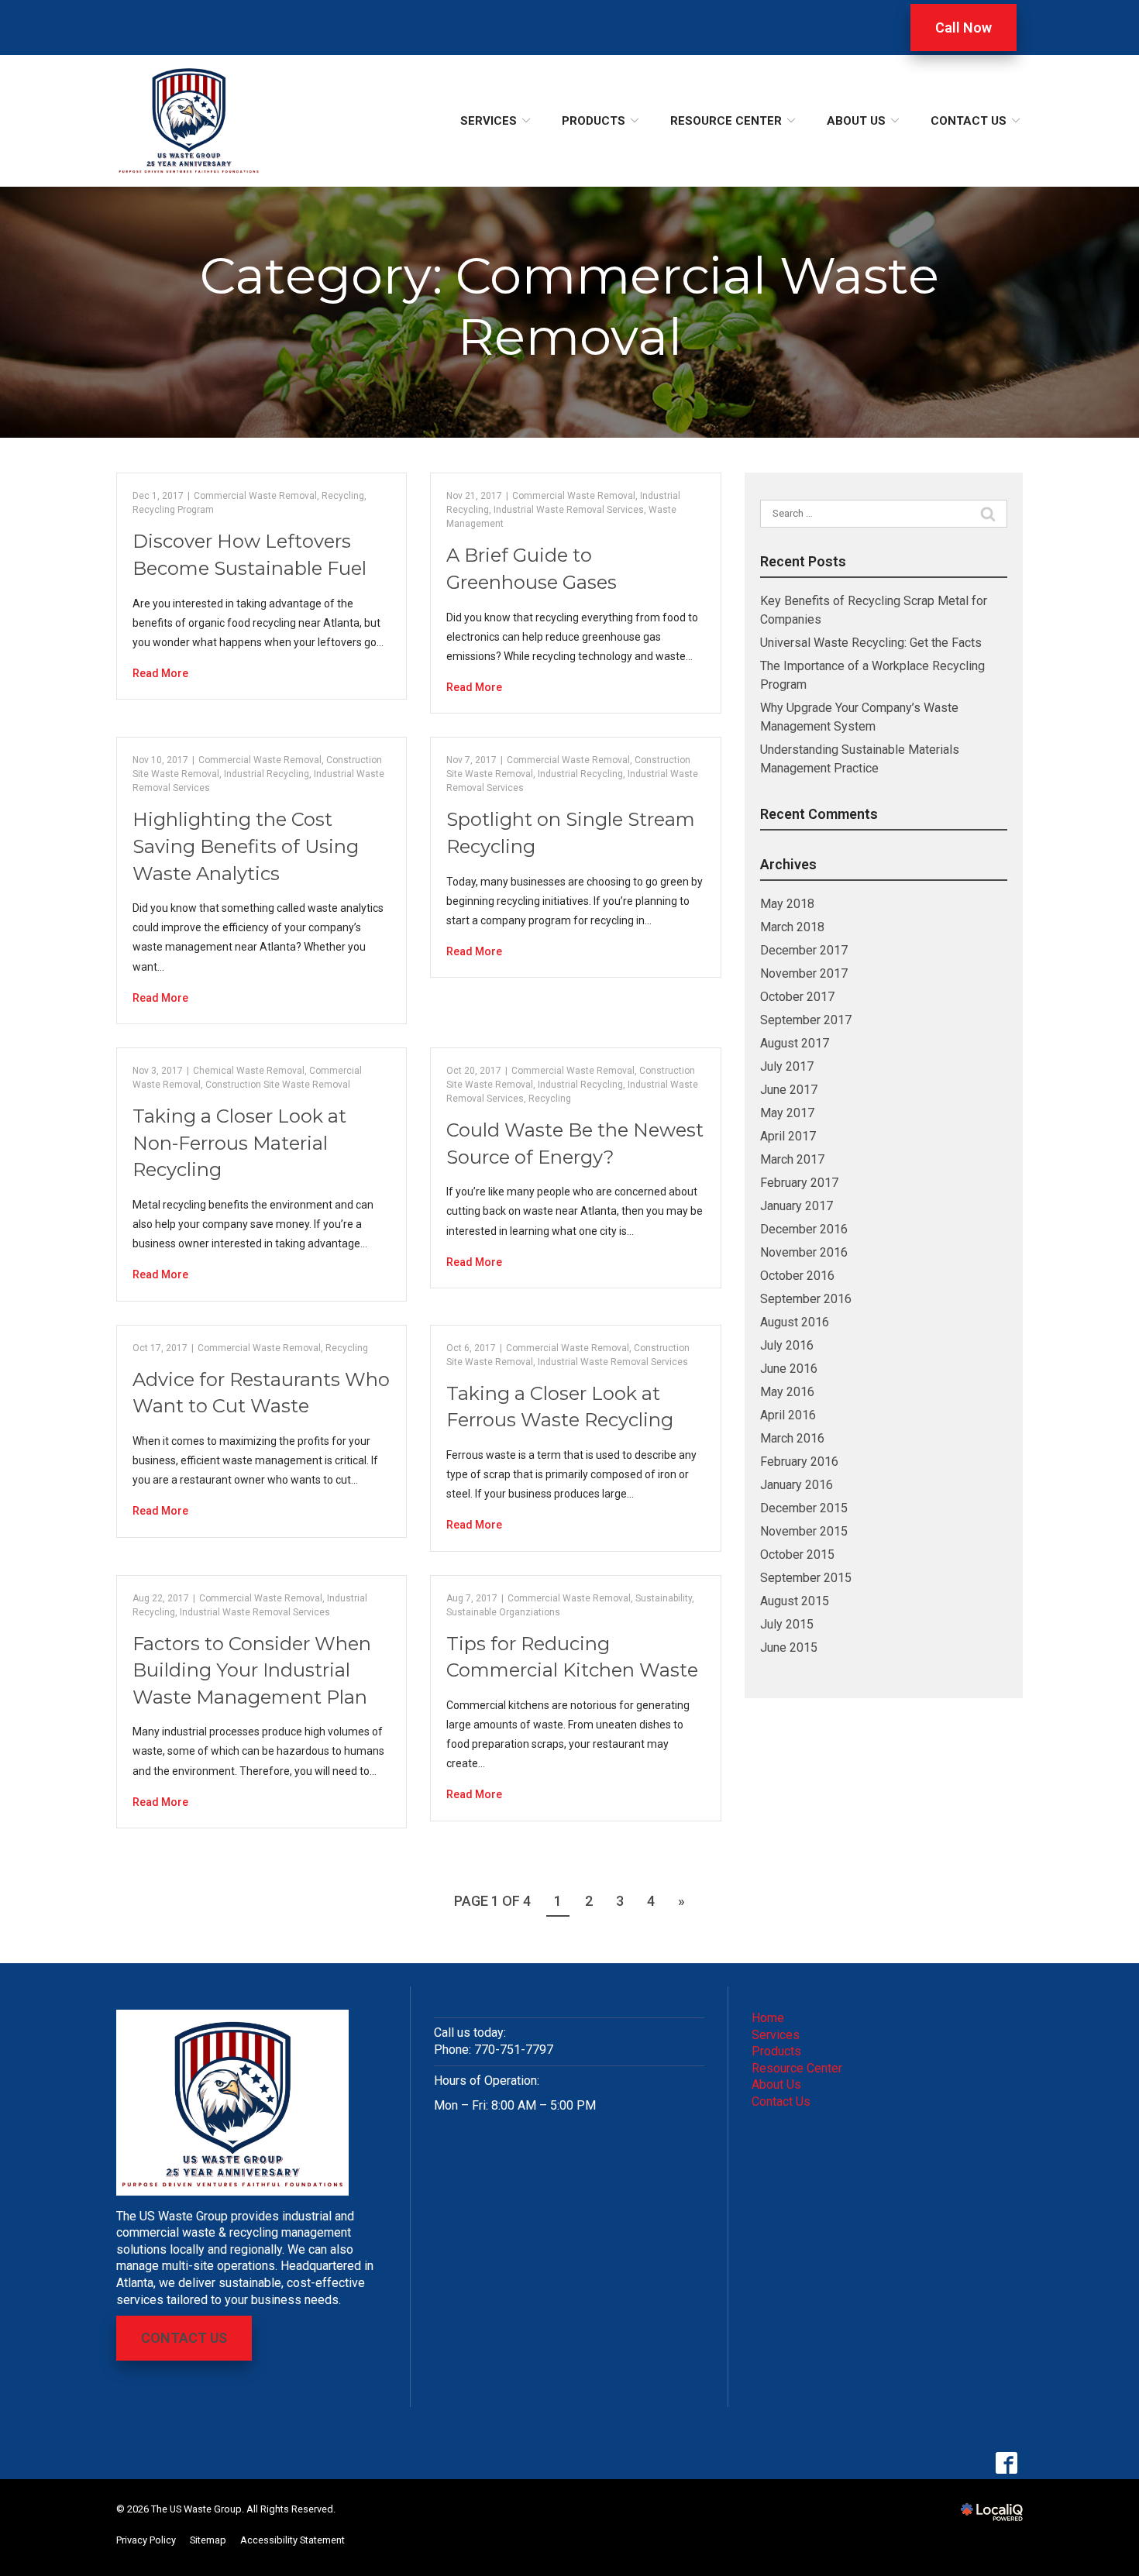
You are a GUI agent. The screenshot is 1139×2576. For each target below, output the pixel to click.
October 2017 (797, 997)
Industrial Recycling (267, 774)
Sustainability (664, 1598)
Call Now (964, 28)
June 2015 (789, 1647)
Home (768, 2018)
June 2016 (789, 1369)
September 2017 (806, 1020)
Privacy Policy (146, 2540)
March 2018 (792, 927)
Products (594, 121)
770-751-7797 (514, 2050)
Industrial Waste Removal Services (569, 510)
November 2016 (804, 1252)
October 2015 (797, 1555)
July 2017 (787, 1066)
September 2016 (806, 1299)
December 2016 (804, 1229)
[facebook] (1006, 2463)
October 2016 (797, 1276)
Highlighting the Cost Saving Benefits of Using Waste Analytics (246, 846)
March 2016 (792, 1438)
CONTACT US (184, 2338)
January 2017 (797, 1206)
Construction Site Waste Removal (278, 1085)
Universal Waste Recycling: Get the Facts (871, 643)
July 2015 (787, 1624)
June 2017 (789, 1090)
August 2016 (795, 1322)
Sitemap (208, 2540)
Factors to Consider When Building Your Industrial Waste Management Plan (252, 1670)
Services (489, 121)
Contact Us (969, 121)
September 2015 (806, 1578)
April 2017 (788, 1136)
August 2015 (795, 1601)
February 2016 (799, 1462)
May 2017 (787, 1113)
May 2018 (787, 904)
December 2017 (804, 950)
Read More (160, 673)
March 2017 (792, 1159)
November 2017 (804, 973)
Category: (569, 306)
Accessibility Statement (292, 2540)
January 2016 (797, 1485)
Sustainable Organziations (503, 1612)
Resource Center (726, 121)
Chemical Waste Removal (249, 1071)
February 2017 (799, 1183)
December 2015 (804, 1508)
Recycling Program (173, 510)
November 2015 (804, 1531)
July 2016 (787, 1345)
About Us (856, 121)
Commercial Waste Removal (255, 496)
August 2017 (795, 1043)
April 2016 (788, 1415)
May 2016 (787, 1392)
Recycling (343, 496)
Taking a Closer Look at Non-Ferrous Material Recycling (239, 1143)
